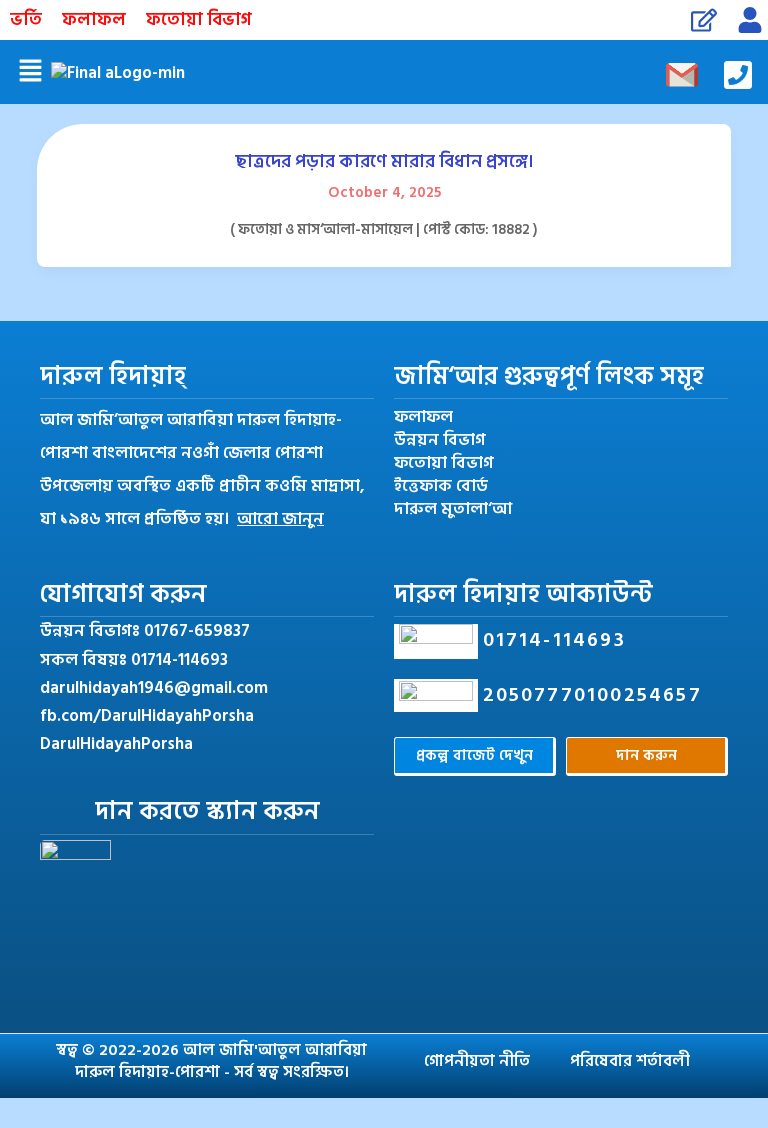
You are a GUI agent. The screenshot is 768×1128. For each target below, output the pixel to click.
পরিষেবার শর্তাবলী (630, 1061)
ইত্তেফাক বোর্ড (441, 486)
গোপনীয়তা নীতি (477, 1061)
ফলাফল (94, 20)
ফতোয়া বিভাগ (199, 20)
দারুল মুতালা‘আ (453, 509)
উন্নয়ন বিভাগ (440, 440)
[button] (30, 72)
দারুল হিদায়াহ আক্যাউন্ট (523, 594)
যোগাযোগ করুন (123, 594)
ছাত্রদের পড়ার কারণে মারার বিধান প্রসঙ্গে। (384, 161)
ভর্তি (26, 20)
